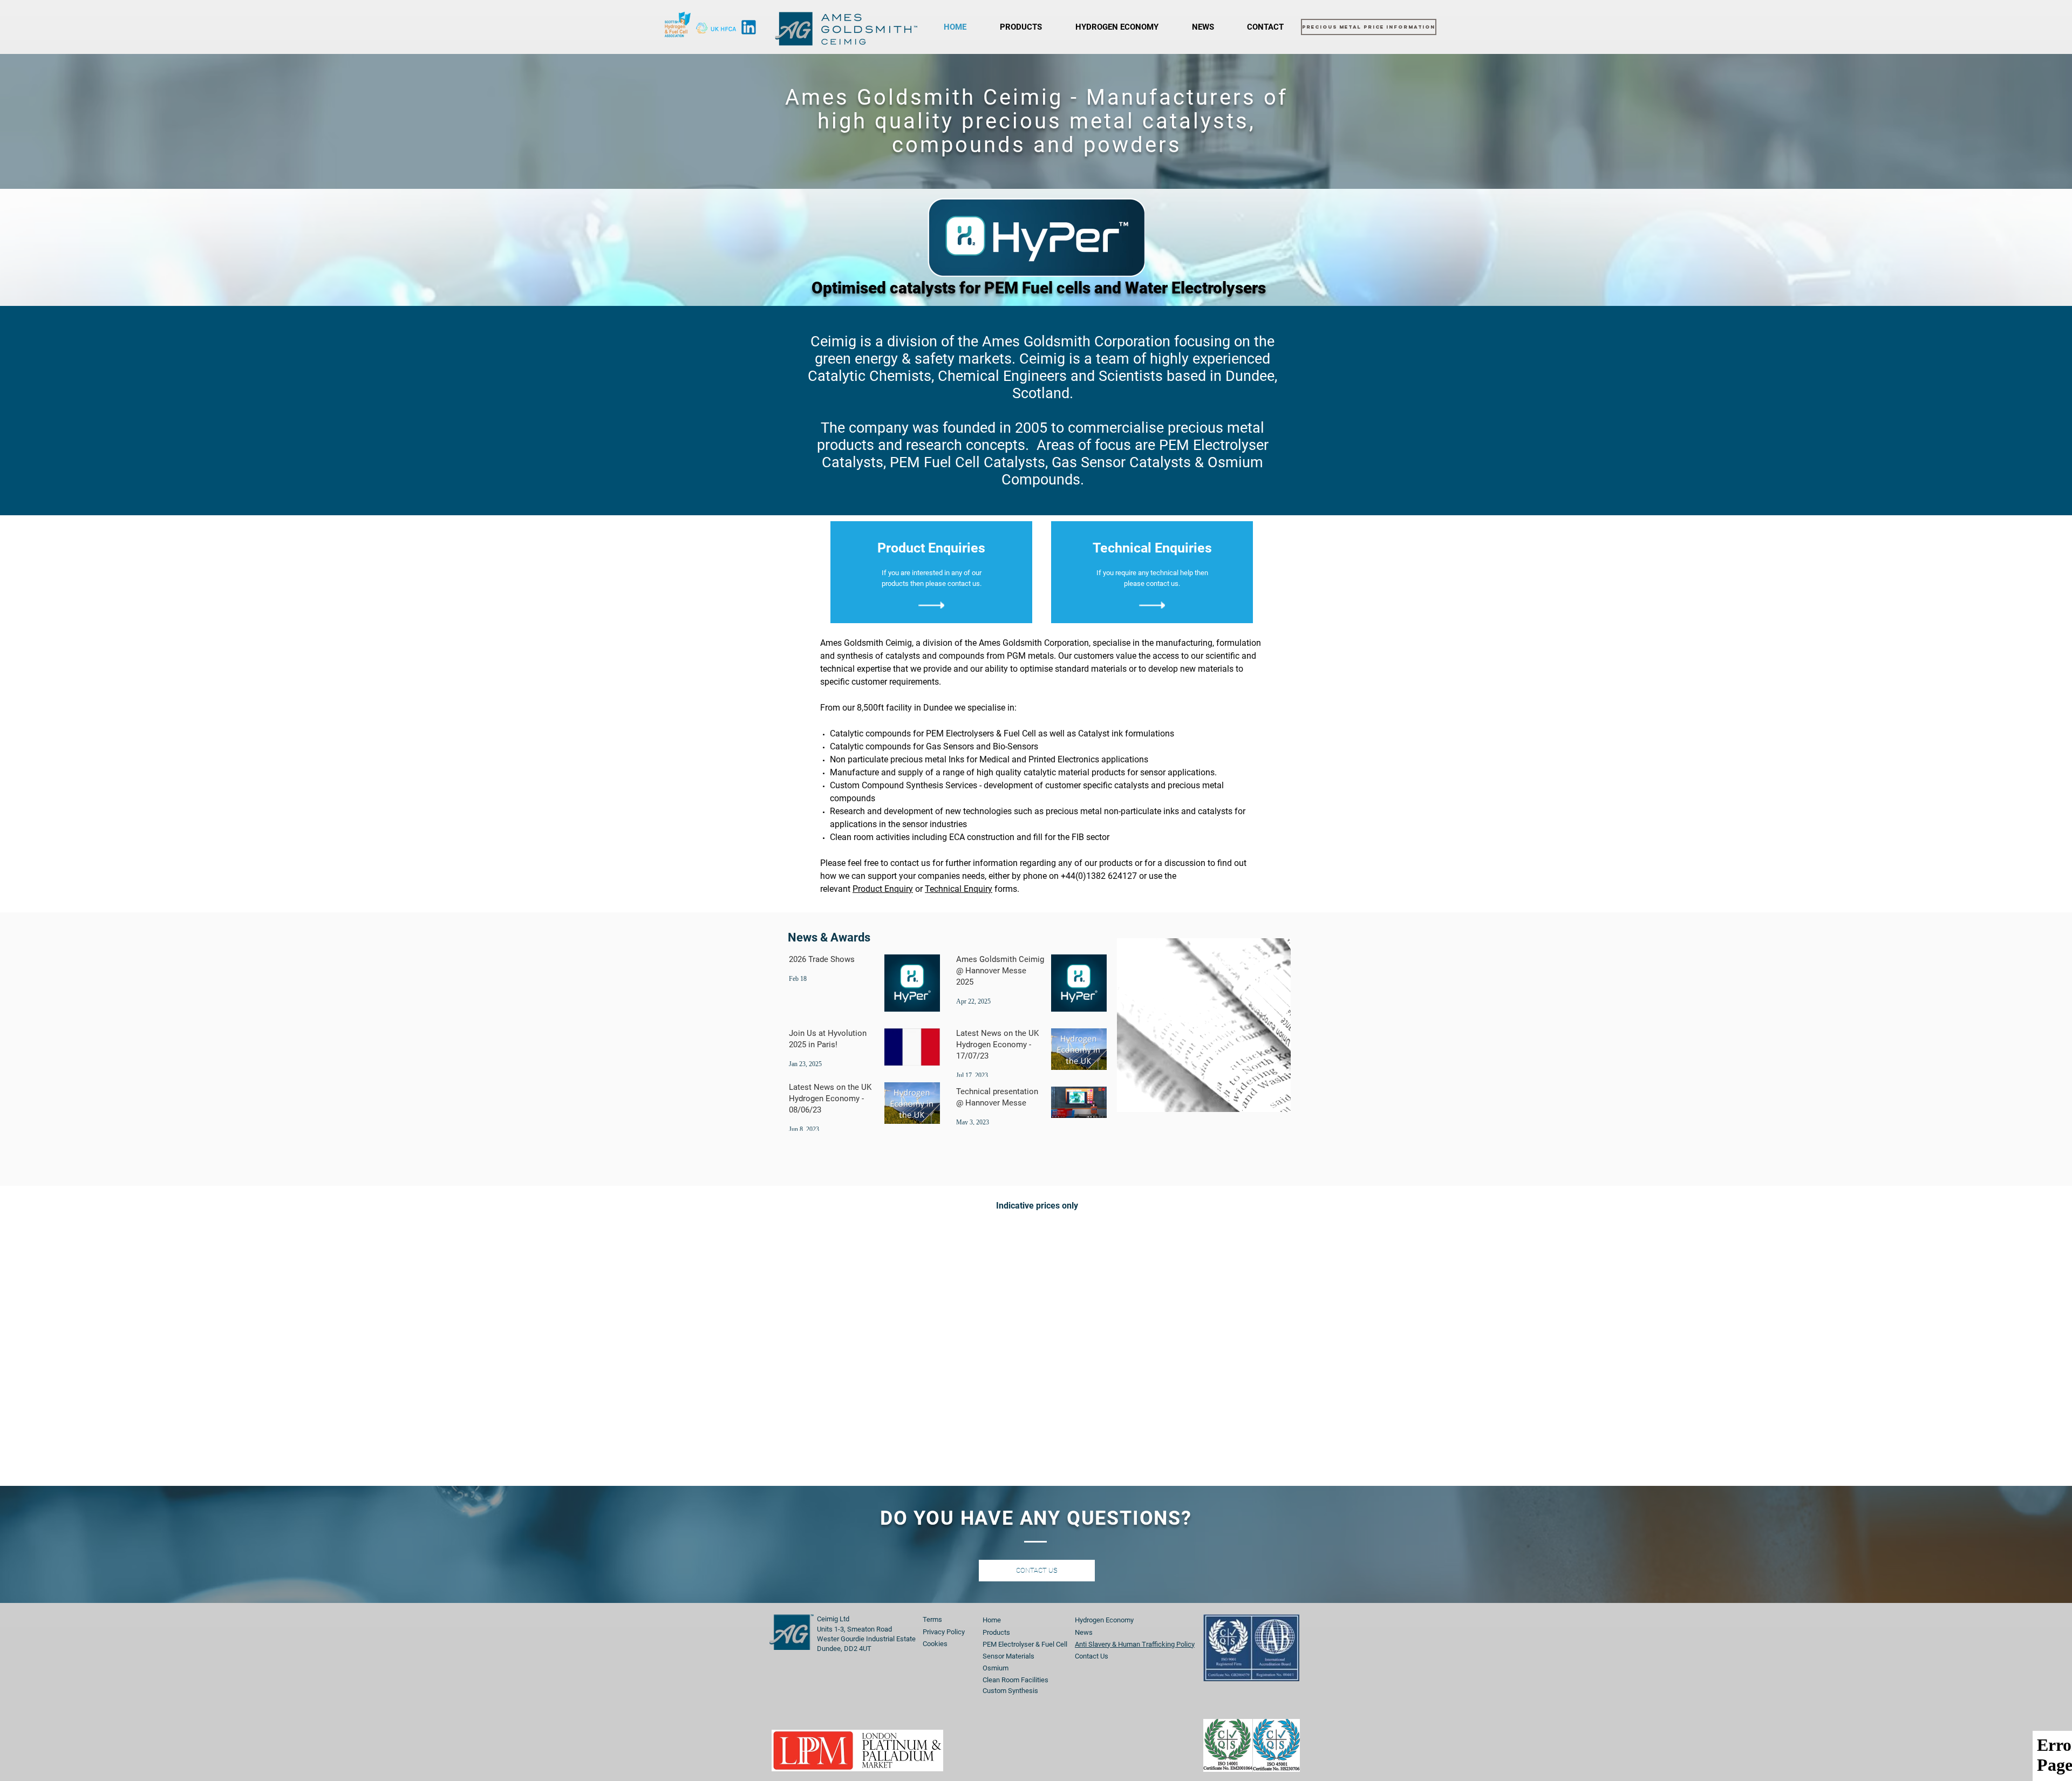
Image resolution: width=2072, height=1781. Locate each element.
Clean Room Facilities (1015, 1680)
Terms (932, 1619)
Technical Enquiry (959, 889)
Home (992, 1620)
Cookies (935, 1644)
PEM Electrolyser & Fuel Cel (1024, 1644)
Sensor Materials (1008, 1656)
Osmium (996, 1668)
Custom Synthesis (1010, 1691)
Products (996, 1632)
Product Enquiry (883, 889)
